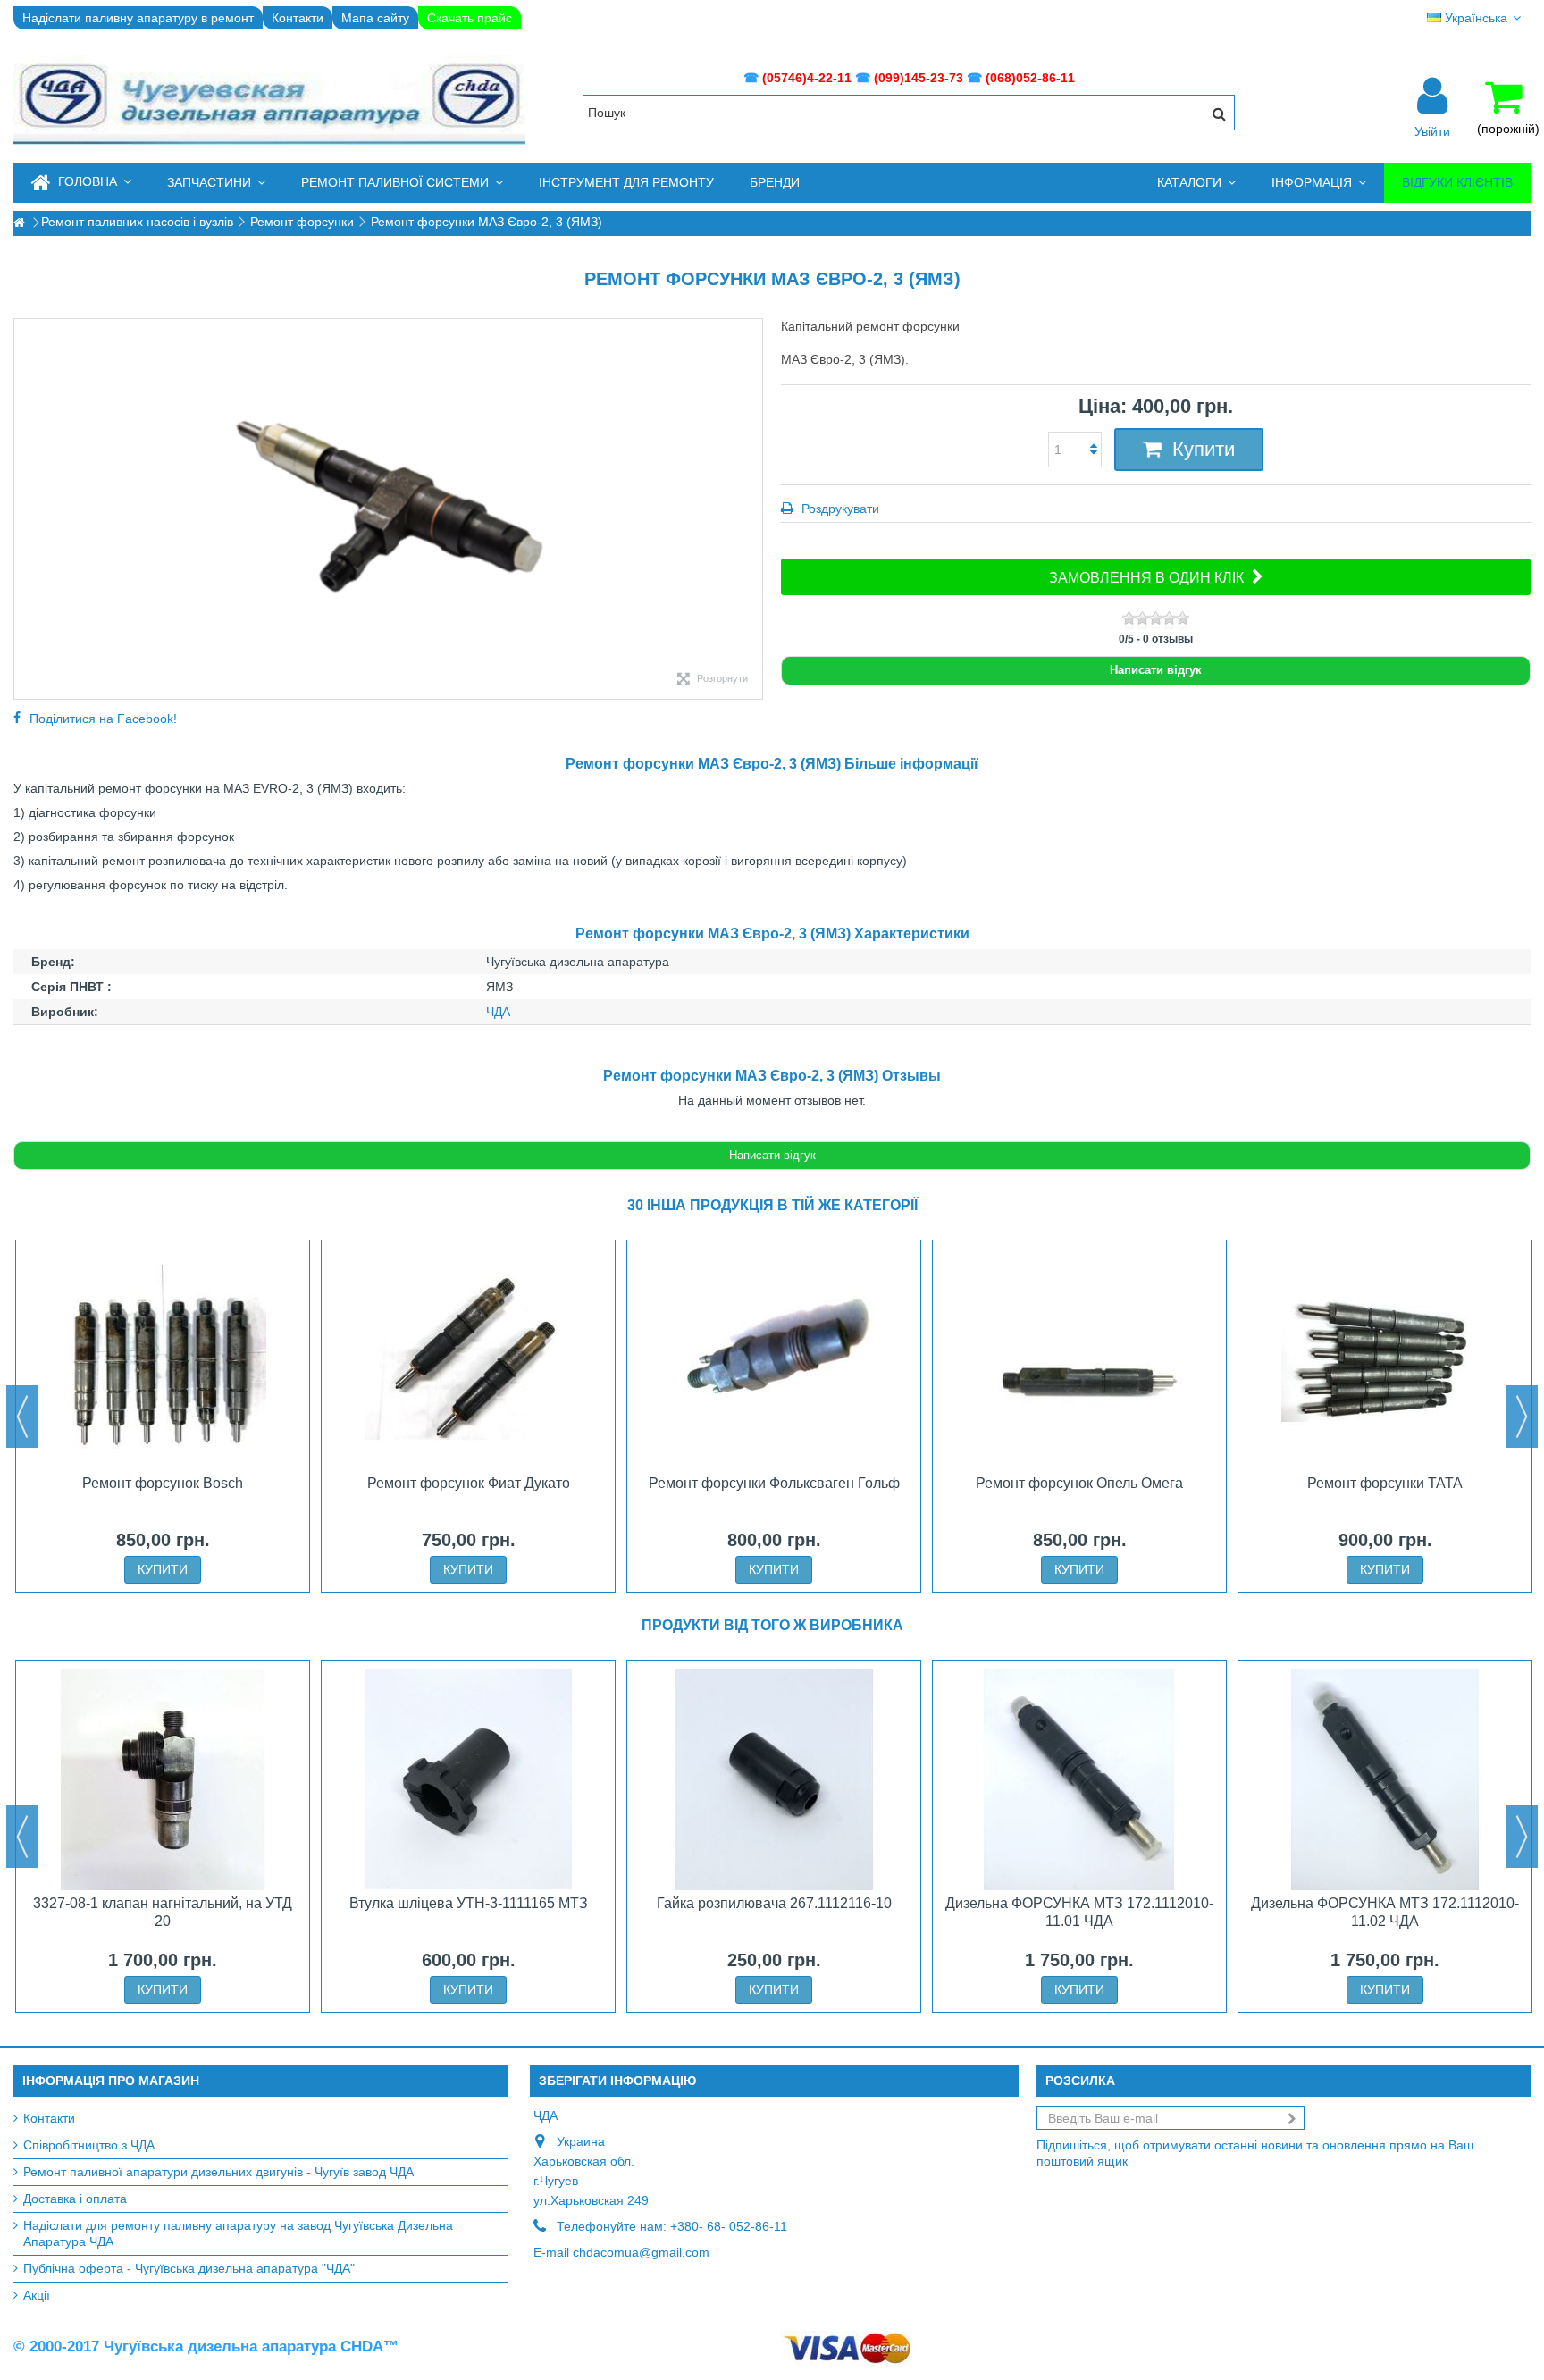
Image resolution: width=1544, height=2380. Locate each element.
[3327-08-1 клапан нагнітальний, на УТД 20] (163, 1779)
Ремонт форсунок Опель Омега (1079, 1483)
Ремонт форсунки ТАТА (1385, 1483)
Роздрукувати (839, 509)
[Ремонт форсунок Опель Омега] (1079, 1359)
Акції (37, 2295)
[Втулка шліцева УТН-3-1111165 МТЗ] (468, 1779)
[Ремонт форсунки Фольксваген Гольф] (774, 1359)
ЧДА (498, 1012)
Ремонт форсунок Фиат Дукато (469, 1483)
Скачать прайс (470, 18)
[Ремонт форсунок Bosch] (163, 1359)
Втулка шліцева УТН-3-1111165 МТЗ (469, 1903)
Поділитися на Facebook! (103, 719)
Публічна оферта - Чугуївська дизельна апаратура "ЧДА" (189, 2268)
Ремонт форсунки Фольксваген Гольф (774, 1483)
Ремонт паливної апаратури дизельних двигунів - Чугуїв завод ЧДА (218, 2172)
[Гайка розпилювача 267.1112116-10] (774, 1779)
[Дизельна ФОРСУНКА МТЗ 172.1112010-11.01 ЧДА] (1079, 1779)
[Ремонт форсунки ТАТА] (1385, 1359)
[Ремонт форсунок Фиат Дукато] (468, 1359)
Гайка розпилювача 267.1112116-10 (774, 1903)
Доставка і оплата (75, 2199)
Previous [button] (22, 1417)
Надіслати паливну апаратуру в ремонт (138, 18)
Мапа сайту (375, 18)
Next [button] (1522, 1417)
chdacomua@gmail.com (641, 2252)
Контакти (298, 18)
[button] (216, 183)
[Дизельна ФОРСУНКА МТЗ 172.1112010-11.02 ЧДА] (1385, 1779)
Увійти (1432, 130)
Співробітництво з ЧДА (89, 2145)
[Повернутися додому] (19, 223)
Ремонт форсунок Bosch (163, 1483)
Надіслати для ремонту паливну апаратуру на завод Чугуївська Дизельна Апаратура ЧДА (238, 2233)
